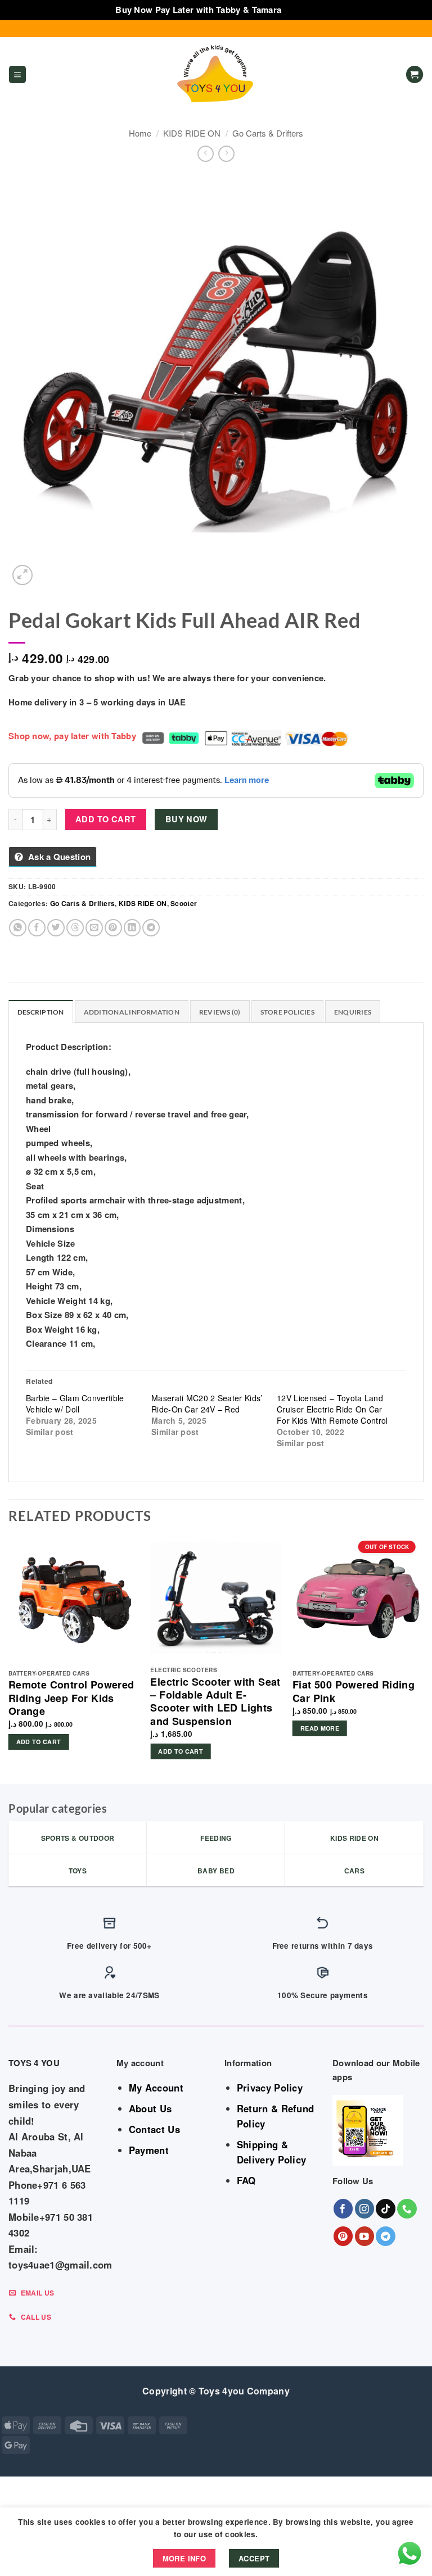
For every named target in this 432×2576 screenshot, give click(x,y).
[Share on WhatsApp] (18, 928)
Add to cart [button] (39, 1742)
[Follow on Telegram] (386, 2236)
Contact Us (154, 2129)
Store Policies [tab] (287, 1012)
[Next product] (206, 154)
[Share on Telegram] (151, 928)
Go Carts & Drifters (268, 133)
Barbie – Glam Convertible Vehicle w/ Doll (75, 1404)
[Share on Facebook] (37, 928)
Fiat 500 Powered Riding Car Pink (354, 1692)
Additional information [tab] (132, 1012)
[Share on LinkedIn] (132, 928)
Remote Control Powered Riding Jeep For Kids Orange (71, 1698)
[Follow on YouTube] (365, 2236)
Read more (320, 1728)
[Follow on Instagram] (365, 2209)
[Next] (423, 1657)
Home (140, 133)
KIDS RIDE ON (192, 133)
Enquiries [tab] (353, 1012)
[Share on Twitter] (56, 928)
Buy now (186, 819)
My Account (156, 2088)
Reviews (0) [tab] (220, 1012)
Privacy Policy (270, 2088)
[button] (17, 74)
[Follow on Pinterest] (343, 2236)
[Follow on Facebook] (343, 2209)
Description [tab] (41, 1012)
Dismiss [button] (300, 10)
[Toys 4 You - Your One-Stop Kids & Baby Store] (216, 75)
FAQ (246, 2180)
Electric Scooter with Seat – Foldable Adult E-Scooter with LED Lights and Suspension (215, 1702)
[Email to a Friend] (94, 928)
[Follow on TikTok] (386, 2209)
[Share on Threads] (75, 928)
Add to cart (106, 819)
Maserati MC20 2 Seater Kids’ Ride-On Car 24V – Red (207, 1404)
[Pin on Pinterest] (113, 928)
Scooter (184, 903)
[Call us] (407, 2209)
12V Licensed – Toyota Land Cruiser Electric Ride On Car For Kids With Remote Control (332, 1409)
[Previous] (9, 1657)
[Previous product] (226, 154)
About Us (150, 2108)
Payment (149, 2150)
